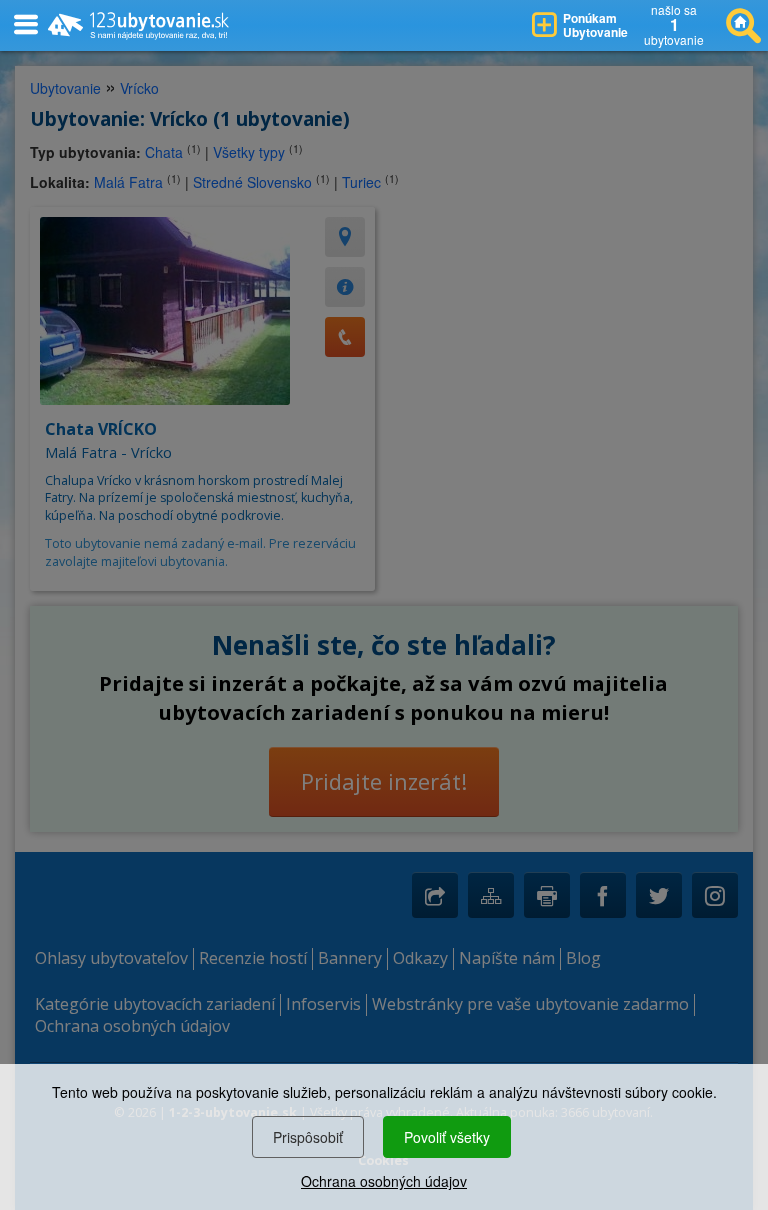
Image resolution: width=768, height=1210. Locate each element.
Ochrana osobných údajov (384, 1181)
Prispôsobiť (308, 1137)
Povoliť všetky (447, 1137)
